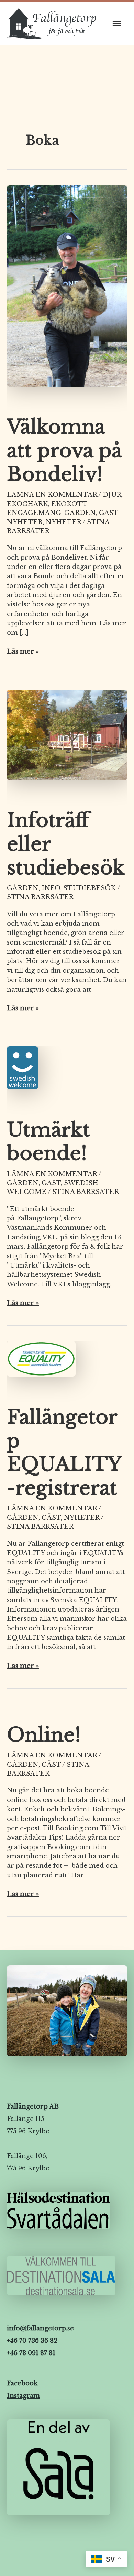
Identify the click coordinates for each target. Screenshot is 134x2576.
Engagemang (34, 513)
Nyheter (25, 522)
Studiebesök (90, 888)
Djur (112, 494)
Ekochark (27, 504)
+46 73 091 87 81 (31, 2353)
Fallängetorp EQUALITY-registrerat (64, 1453)
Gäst (109, 513)
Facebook (22, 2383)
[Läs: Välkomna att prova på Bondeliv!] (67, 290)
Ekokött (69, 504)
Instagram (23, 2396)
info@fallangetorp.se (40, 2328)
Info (51, 888)
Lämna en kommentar (52, 494)
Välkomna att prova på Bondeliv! (64, 450)
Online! (44, 1735)
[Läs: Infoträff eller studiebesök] (67, 739)
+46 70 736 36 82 (32, 2341)
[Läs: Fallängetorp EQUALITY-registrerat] (41, 1363)
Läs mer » (23, 651)
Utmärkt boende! (48, 1142)
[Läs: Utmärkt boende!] (23, 1072)
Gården (80, 513)
